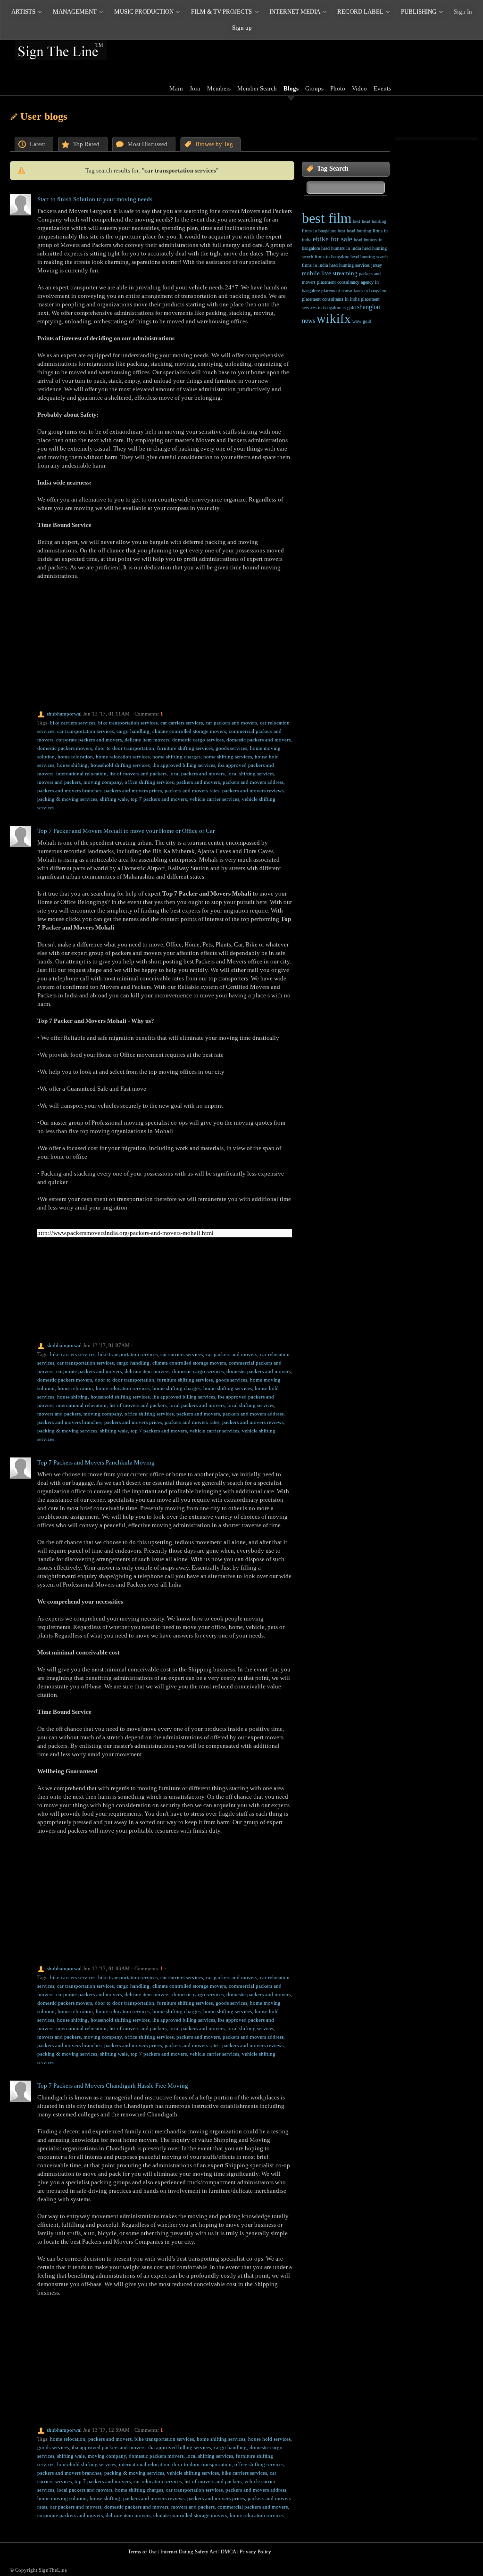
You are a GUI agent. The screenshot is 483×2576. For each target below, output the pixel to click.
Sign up (242, 28)
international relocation (81, 774)
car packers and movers (231, 723)
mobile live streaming (330, 273)
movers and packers (59, 782)
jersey (377, 265)
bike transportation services (128, 723)
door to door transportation (125, 748)
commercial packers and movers (253, 2507)
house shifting (72, 765)
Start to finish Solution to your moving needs (95, 199)
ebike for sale (333, 239)
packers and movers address (253, 782)
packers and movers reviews (253, 790)
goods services (231, 748)
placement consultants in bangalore (354, 291)
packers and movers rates (192, 790)
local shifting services (251, 774)
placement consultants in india (331, 299)
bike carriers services (73, 723)
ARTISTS (23, 12)
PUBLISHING (419, 12)
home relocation (75, 757)
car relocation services (158, 2481)
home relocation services (123, 757)
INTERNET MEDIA (295, 12)
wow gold (362, 321)
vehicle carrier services (214, 799)
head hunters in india (341, 248)
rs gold (349, 308)
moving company (103, 782)
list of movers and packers (138, 774)
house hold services (269, 2439)
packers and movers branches (69, 790)
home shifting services (228, 757)
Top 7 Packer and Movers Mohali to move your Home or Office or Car (126, 831)
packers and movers (198, 782)
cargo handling (133, 731)
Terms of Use (142, 2551)
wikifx (334, 319)
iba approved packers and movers (108, 2447)
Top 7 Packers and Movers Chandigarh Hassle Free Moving (113, 2086)
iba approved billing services (184, 765)
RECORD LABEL (360, 12)
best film (327, 218)
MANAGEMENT (75, 12)
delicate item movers (147, 740)
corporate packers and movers (89, 740)
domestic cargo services (198, 740)
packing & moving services (67, 799)
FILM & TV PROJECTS (221, 12)
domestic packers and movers (258, 740)
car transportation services (85, 731)
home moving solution (62, 2498)
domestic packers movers (65, 748)
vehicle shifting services (193, 2473)
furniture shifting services (185, 748)
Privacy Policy (255, 2551)
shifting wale (114, 799)
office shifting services (149, 782)
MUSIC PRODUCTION (144, 12)
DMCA (228, 2551)
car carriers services (182, 723)
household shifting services (120, 765)
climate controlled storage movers (189, 731)
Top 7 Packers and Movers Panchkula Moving (96, 1462)
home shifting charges (176, 757)
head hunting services (350, 265)
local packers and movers (197, 774)
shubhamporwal (64, 714)
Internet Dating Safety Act (189, 2551)
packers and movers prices (133, 790)
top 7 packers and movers (159, 799)
